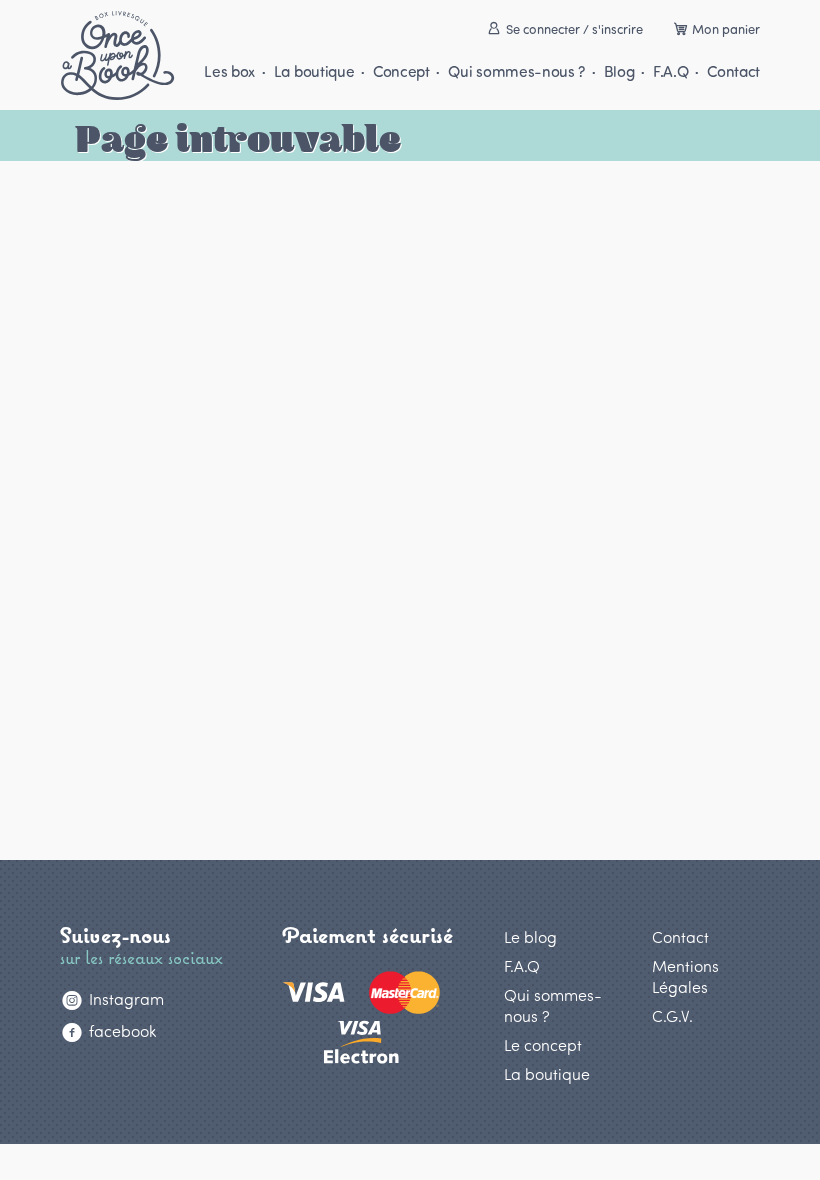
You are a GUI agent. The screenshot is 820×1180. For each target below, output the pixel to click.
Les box (229, 70)
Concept (401, 70)
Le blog (530, 936)
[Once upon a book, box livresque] (117, 55)
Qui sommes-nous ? (516, 70)
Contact (733, 70)
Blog (619, 70)
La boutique (314, 70)
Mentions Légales (685, 976)
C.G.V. (672, 1015)
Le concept (543, 1044)
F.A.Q (670, 70)
